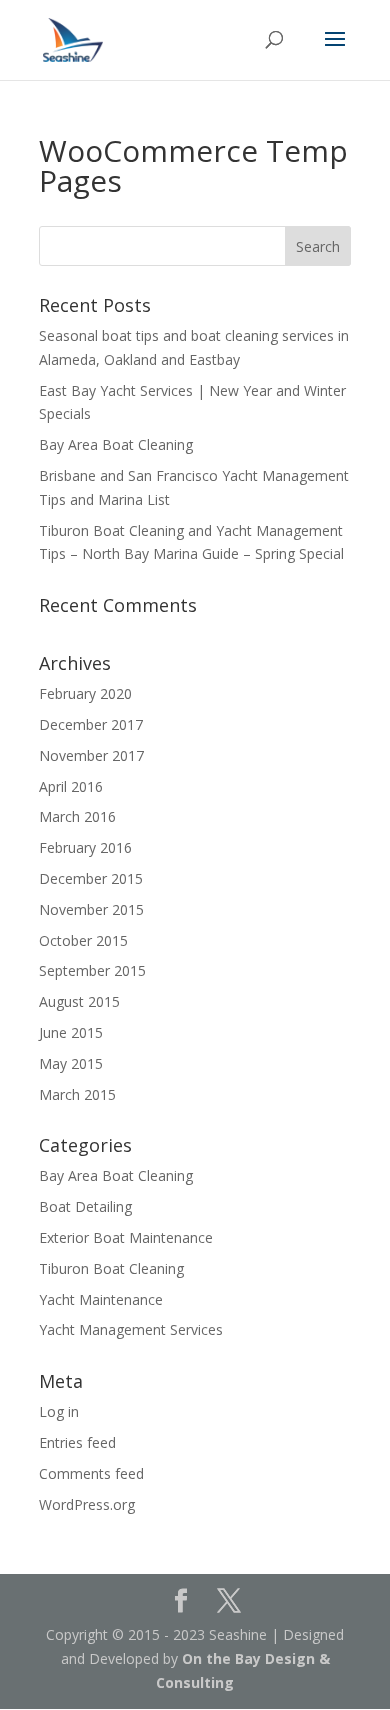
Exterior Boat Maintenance (126, 1237)
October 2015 (83, 940)
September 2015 (92, 970)
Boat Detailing (85, 1206)
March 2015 (77, 1094)
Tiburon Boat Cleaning (111, 1268)
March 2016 (77, 816)
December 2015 (91, 878)
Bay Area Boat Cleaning (116, 444)
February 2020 (85, 693)
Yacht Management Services (131, 1329)
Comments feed (91, 1473)
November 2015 (91, 909)
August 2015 (79, 1001)
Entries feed (77, 1442)
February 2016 (85, 847)
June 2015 (71, 1032)
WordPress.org (87, 1504)
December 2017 (91, 724)
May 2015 (71, 1063)
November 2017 (91, 755)
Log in (59, 1411)
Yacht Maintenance (101, 1299)
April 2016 (71, 786)
